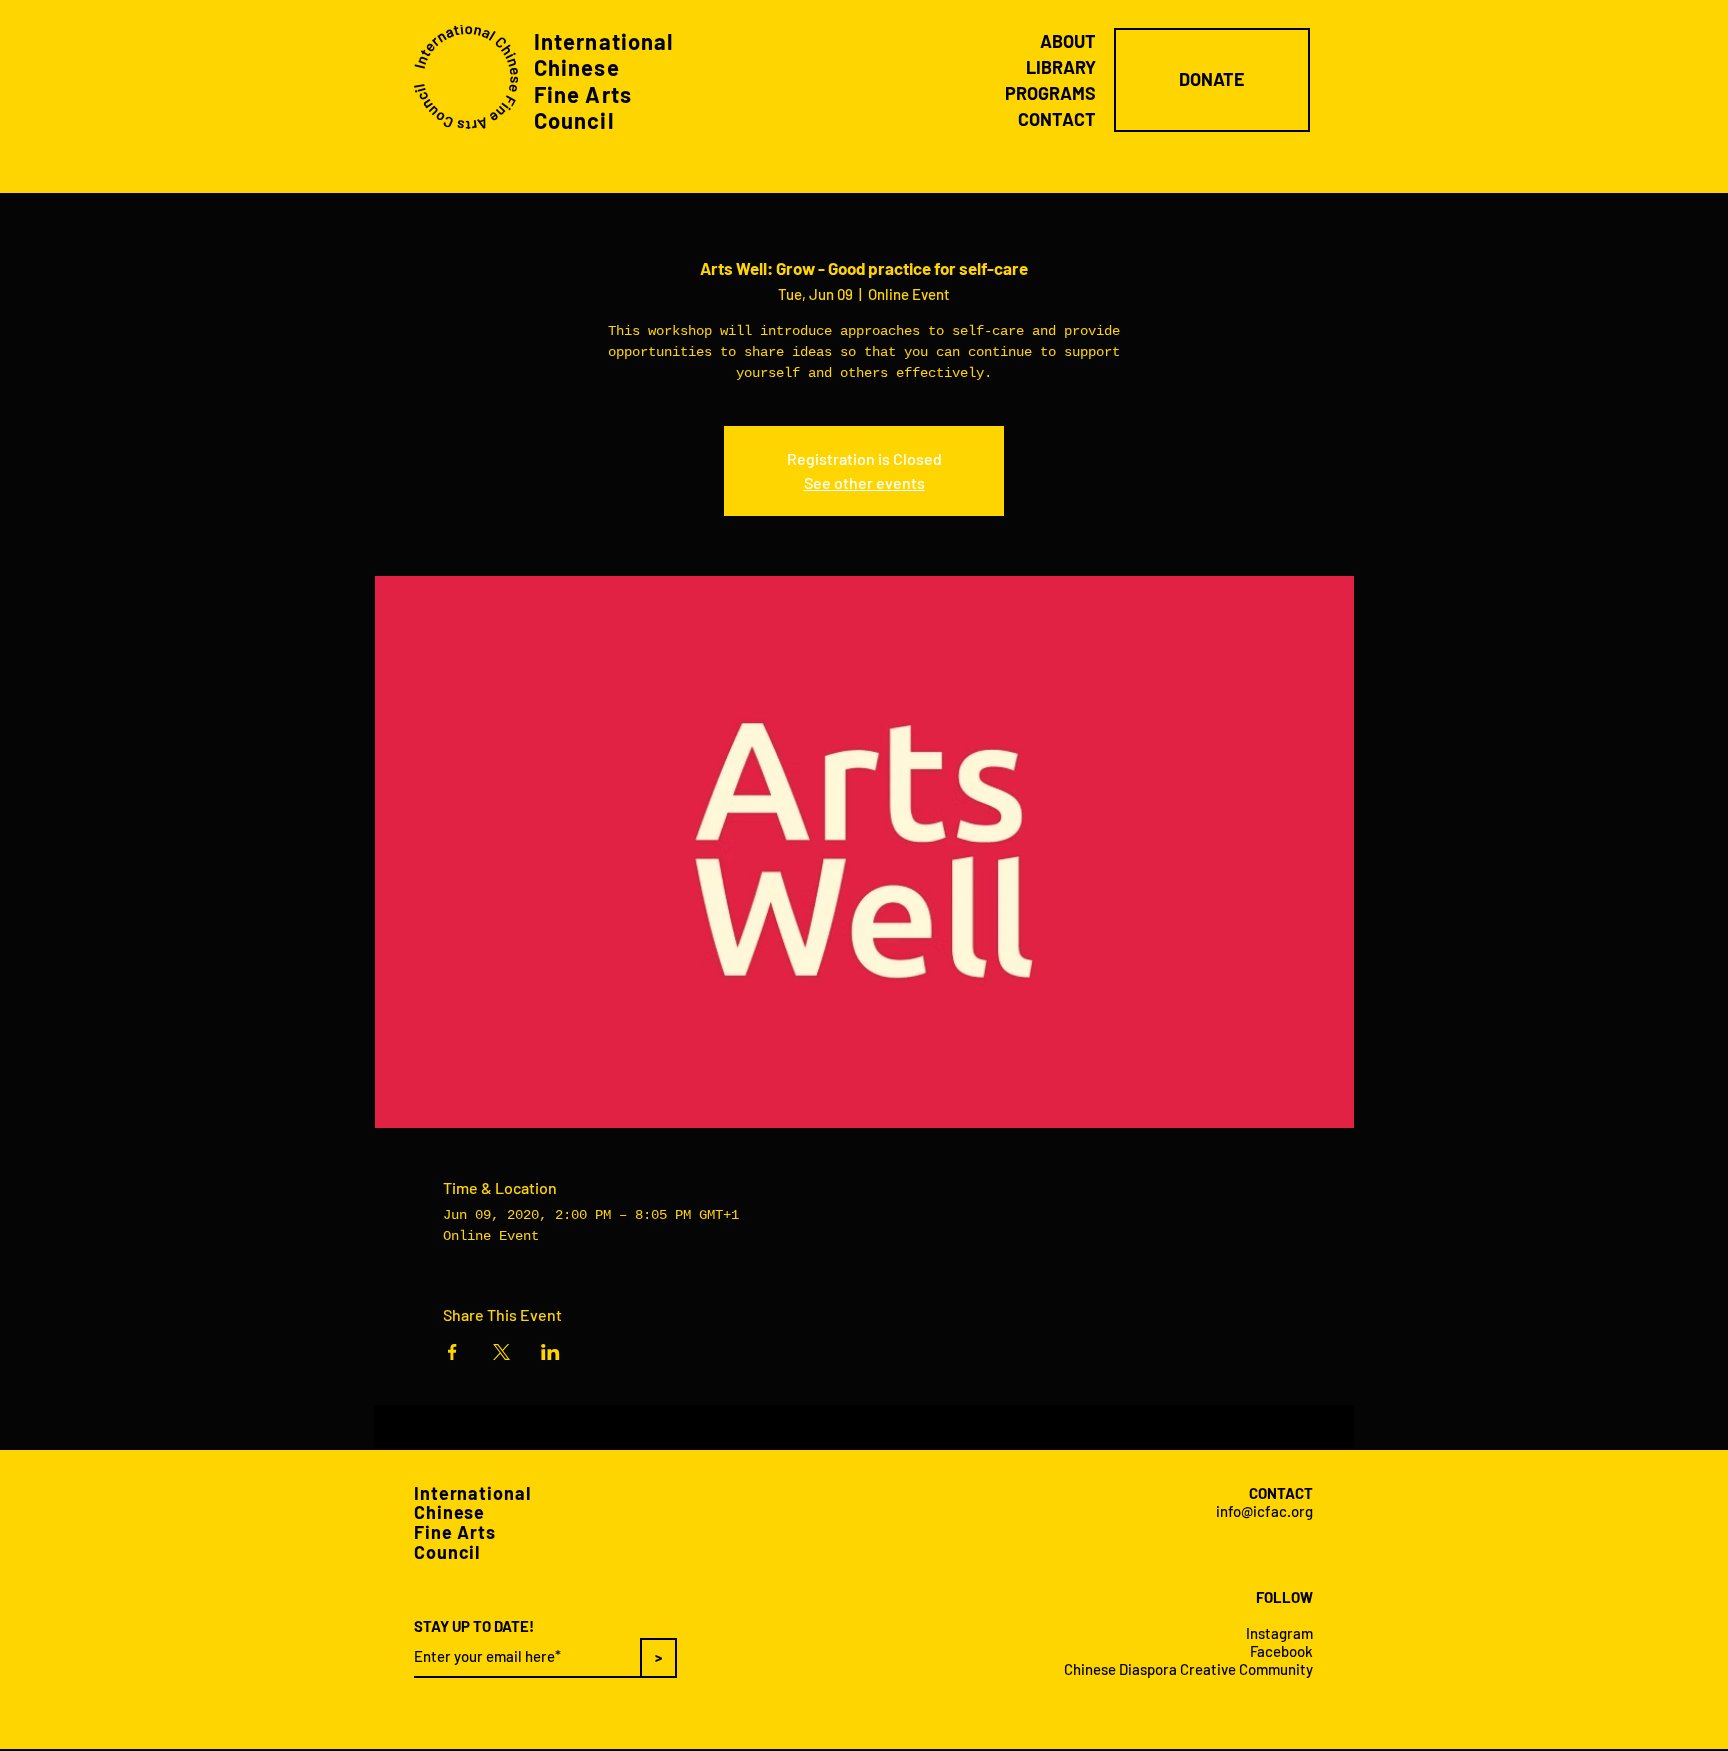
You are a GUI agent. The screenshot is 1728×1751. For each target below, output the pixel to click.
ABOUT (1068, 41)
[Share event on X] (501, 1352)
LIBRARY (1061, 67)
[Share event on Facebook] (452, 1352)
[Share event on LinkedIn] (550, 1352)
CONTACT (1057, 119)
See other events (864, 482)
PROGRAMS (1050, 93)
